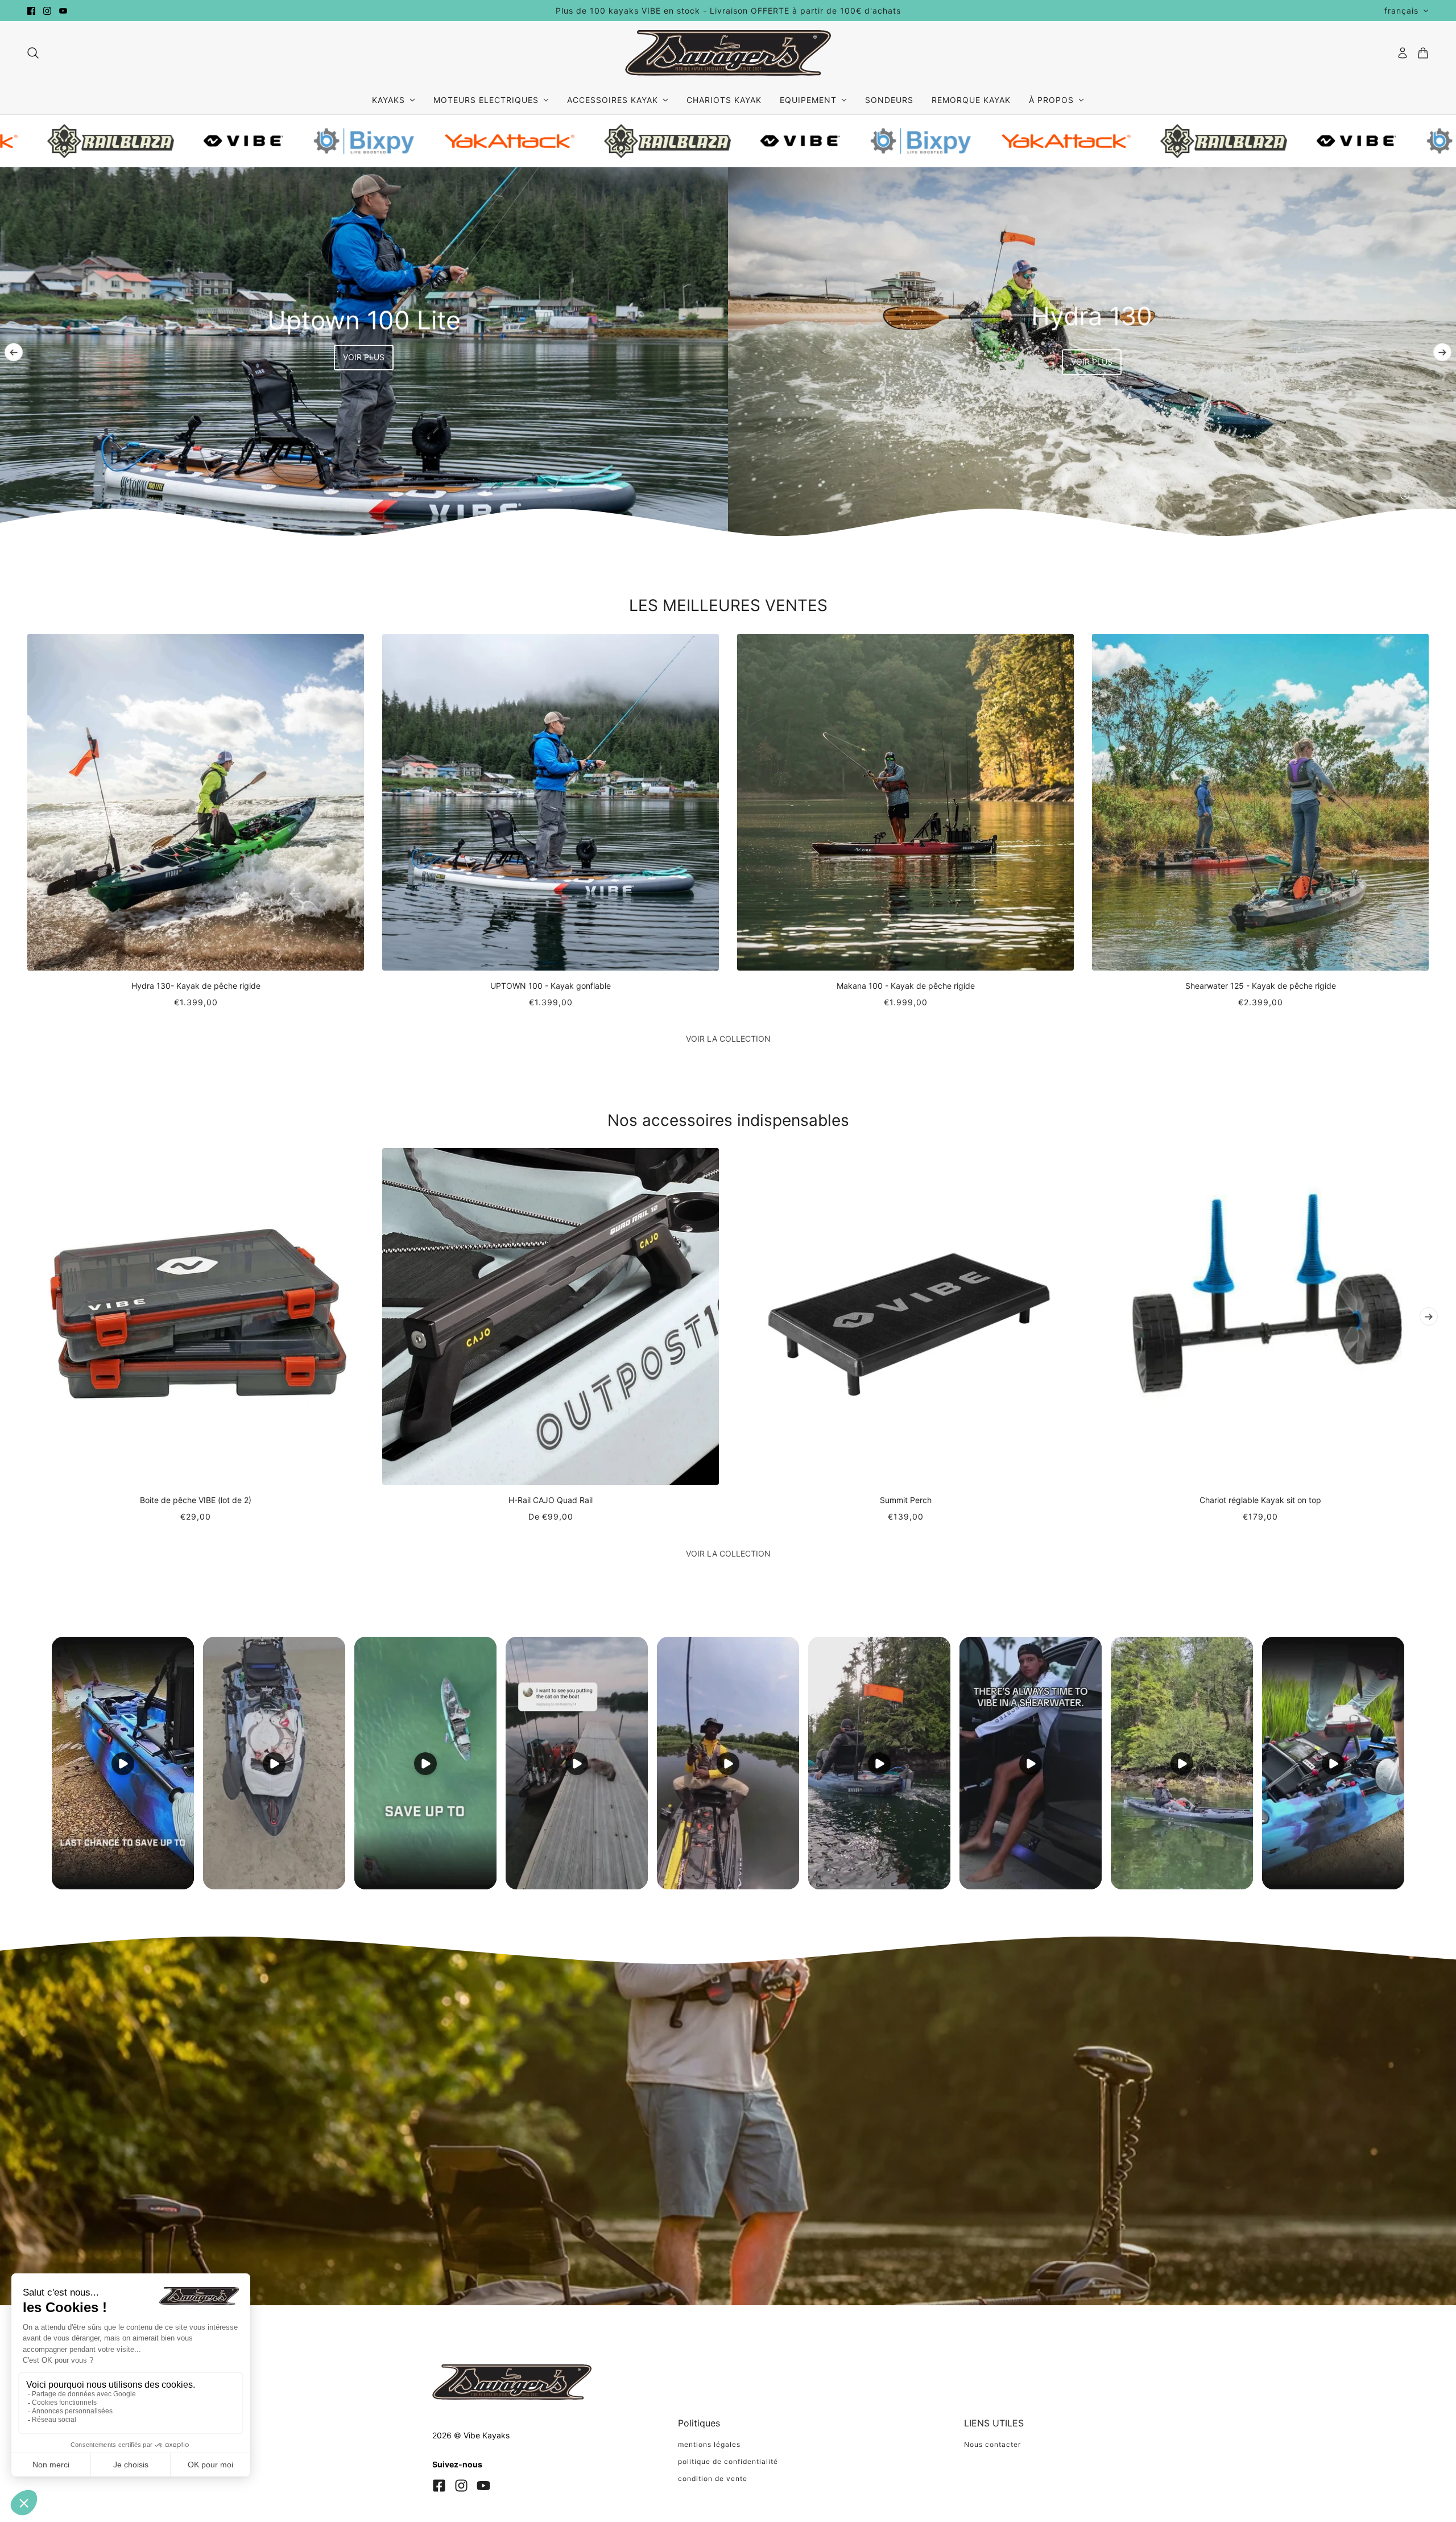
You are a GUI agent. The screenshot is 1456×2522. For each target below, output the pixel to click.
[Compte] (1403, 53)
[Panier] (1423, 53)
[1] (1387, 495)
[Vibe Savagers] (728, 53)
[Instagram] (461, 2486)
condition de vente (713, 2478)
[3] (1423, 495)
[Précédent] (14, 352)
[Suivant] (1442, 352)
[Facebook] (439, 2486)
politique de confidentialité (728, 2461)
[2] (1405, 495)
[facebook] (31, 11)
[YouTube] (483, 2486)
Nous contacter (992, 2444)
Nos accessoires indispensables (728, 1120)
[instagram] (47, 11)
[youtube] (63, 11)
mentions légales (709, 2444)
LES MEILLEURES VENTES (728, 605)
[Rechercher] (33, 53)
